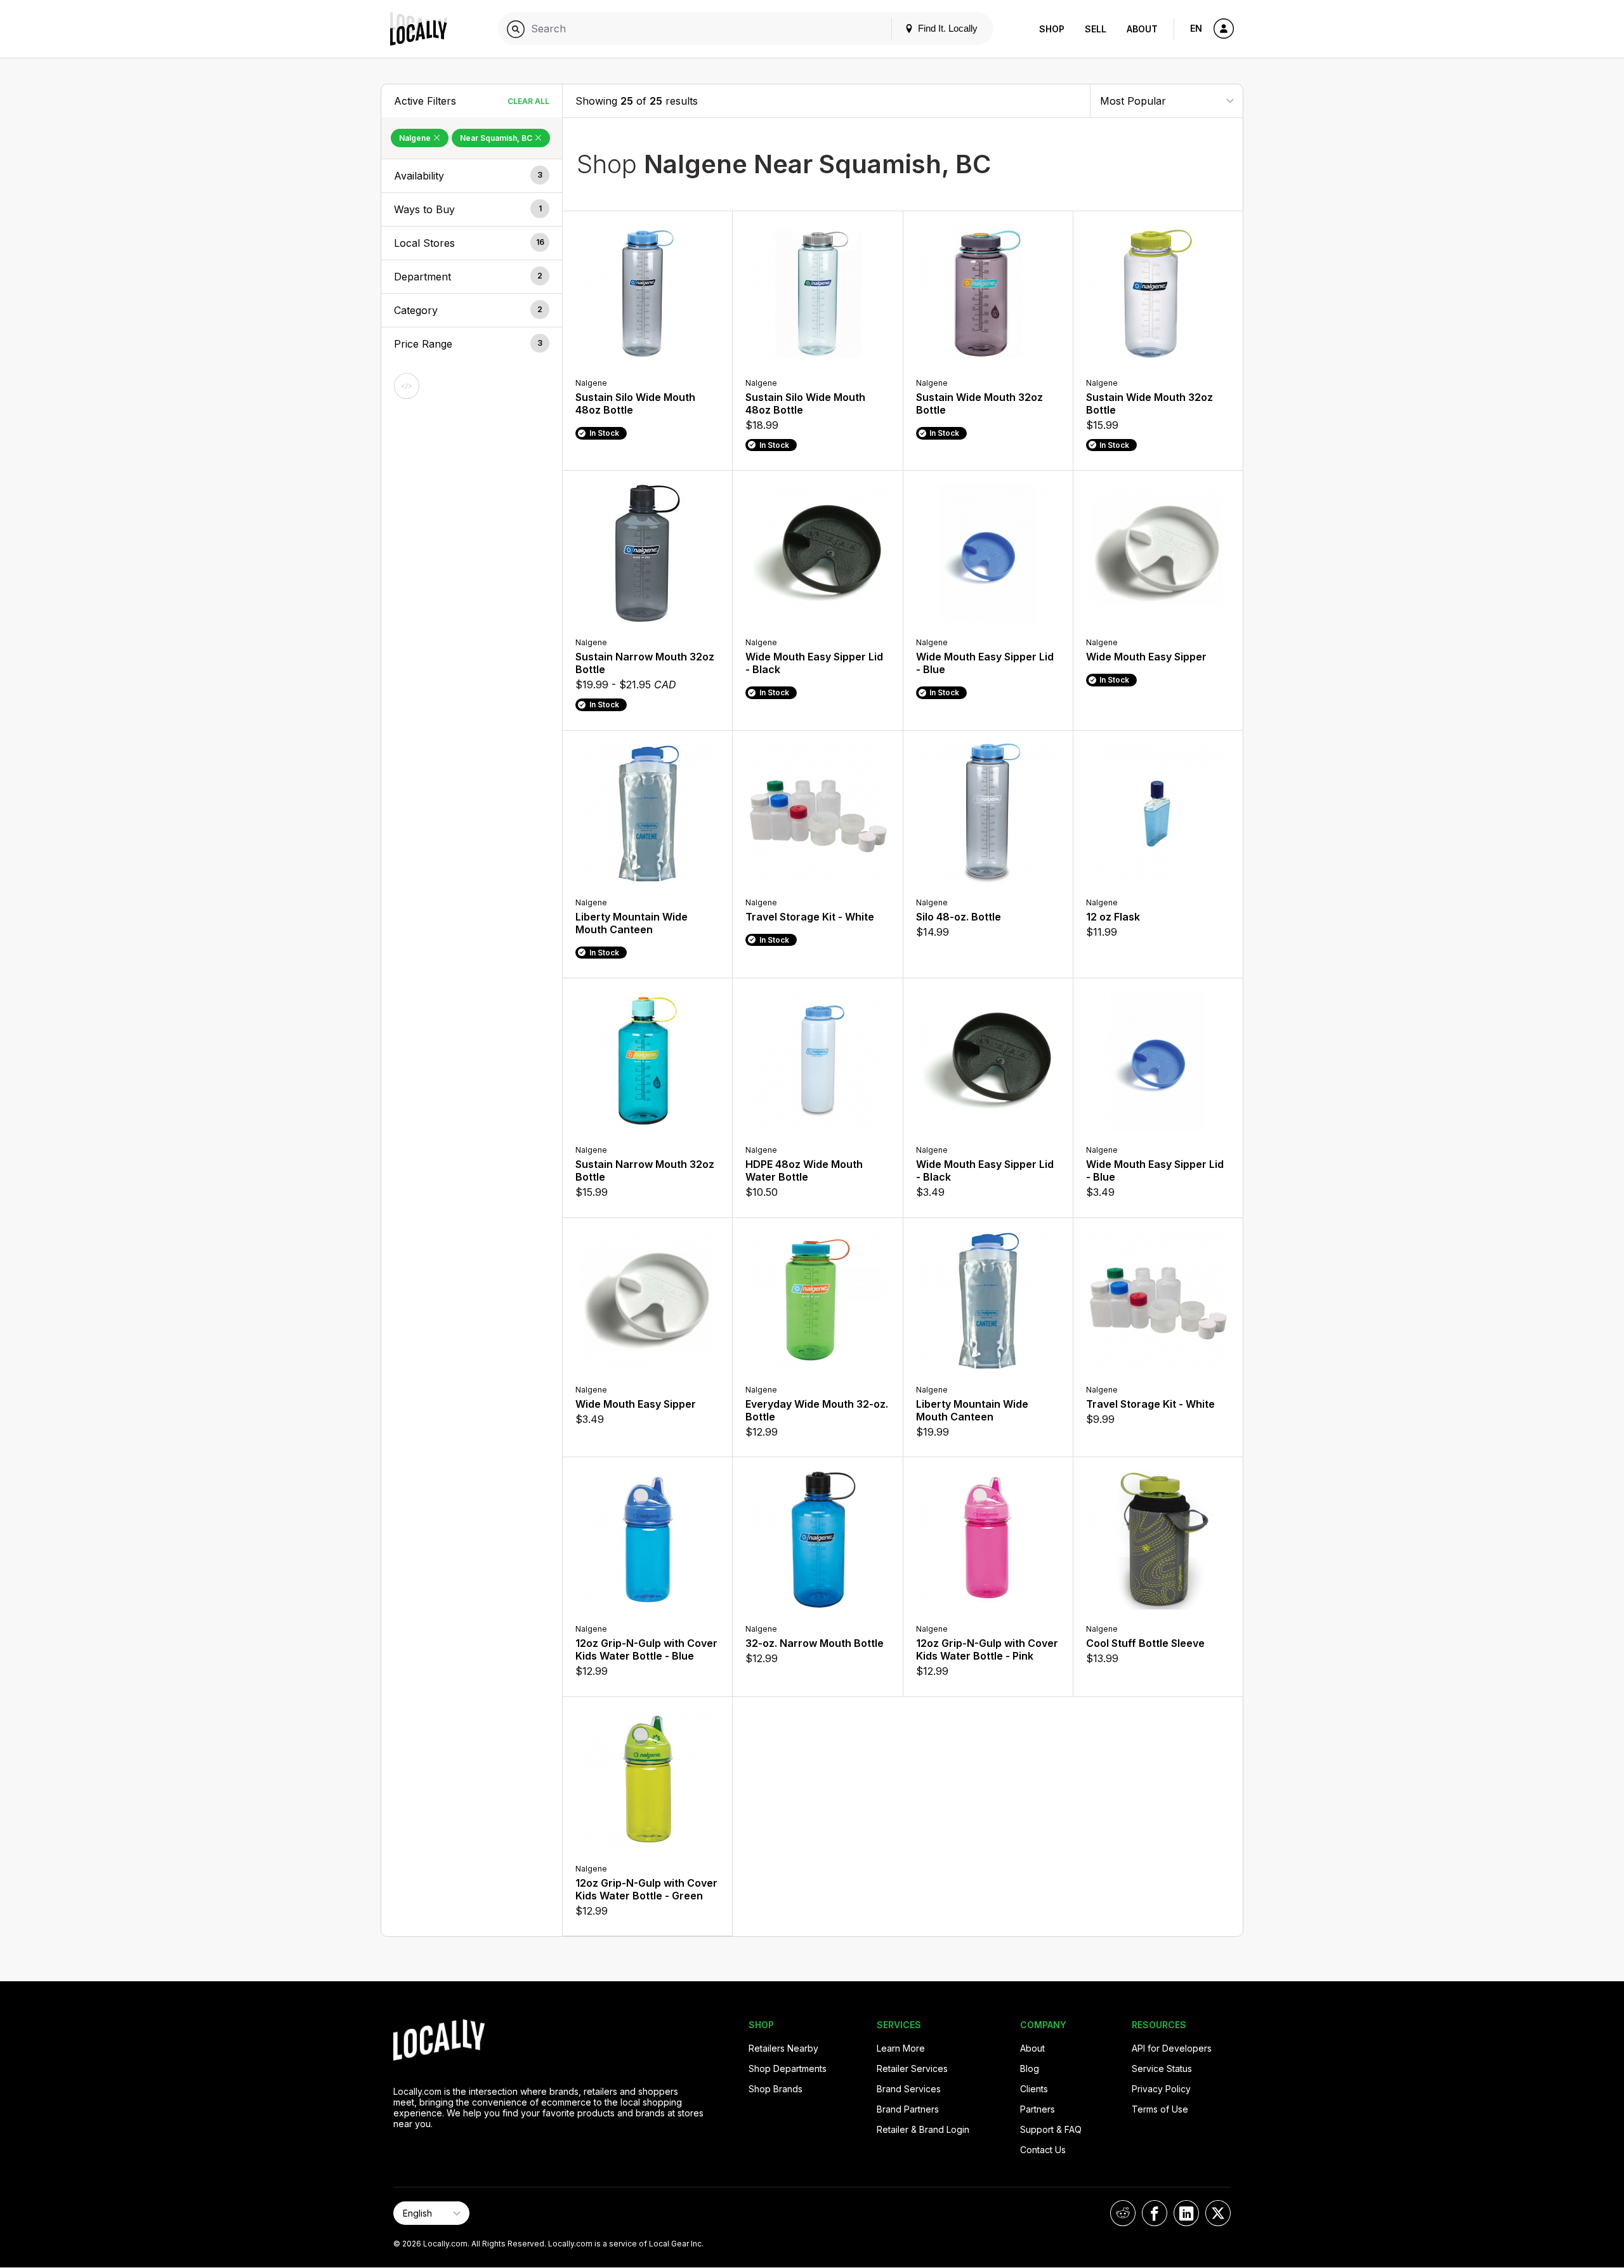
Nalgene (416, 138)
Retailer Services (912, 2068)
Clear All (528, 101)
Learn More (901, 2048)
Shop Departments (788, 2068)
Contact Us (1043, 2150)
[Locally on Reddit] (1123, 2213)
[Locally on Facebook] (1155, 2213)
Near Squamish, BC (497, 138)
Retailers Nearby (783, 2048)
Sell (1096, 29)
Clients (1034, 2089)
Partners (1038, 2109)
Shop (1052, 29)
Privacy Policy (1161, 2089)
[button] (472, 176)
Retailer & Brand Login (923, 2129)
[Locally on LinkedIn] (1186, 2213)
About (1142, 29)
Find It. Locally (946, 28)
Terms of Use (1160, 2109)
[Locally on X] (1218, 2213)
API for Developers (1172, 2048)
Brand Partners (908, 2109)
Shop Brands (776, 2089)
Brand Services (909, 2089)
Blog (1030, 2068)
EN (1196, 28)
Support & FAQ (1051, 2129)
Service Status (1162, 2068)
